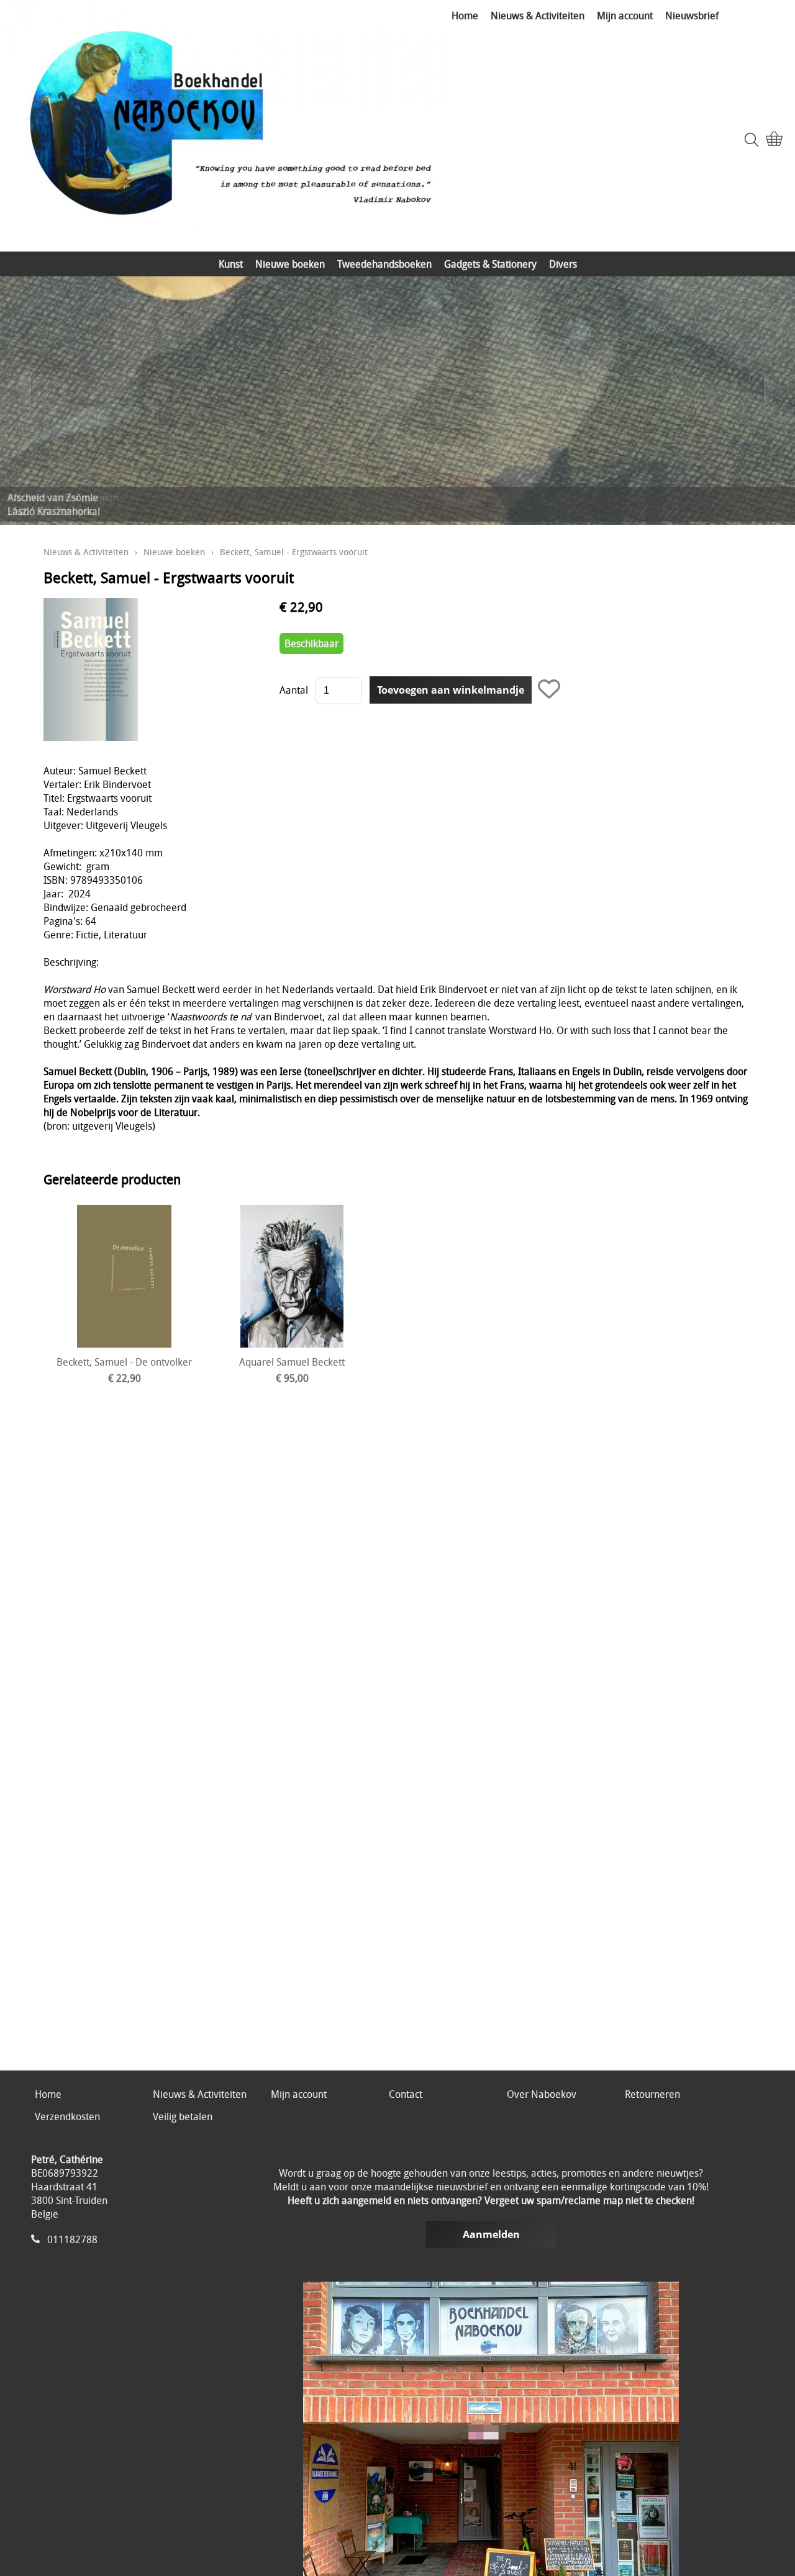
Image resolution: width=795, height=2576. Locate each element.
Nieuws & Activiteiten (538, 16)
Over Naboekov (542, 2094)
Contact (406, 2094)
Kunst (231, 264)
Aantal (294, 690)
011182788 (72, 2239)
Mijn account (625, 16)
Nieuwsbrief (692, 16)
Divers (563, 264)
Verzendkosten (67, 2116)
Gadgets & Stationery (490, 264)
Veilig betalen (183, 2116)
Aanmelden (491, 2234)
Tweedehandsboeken (384, 264)
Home (465, 16)
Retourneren (652, 2094)
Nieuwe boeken (290, 264)
